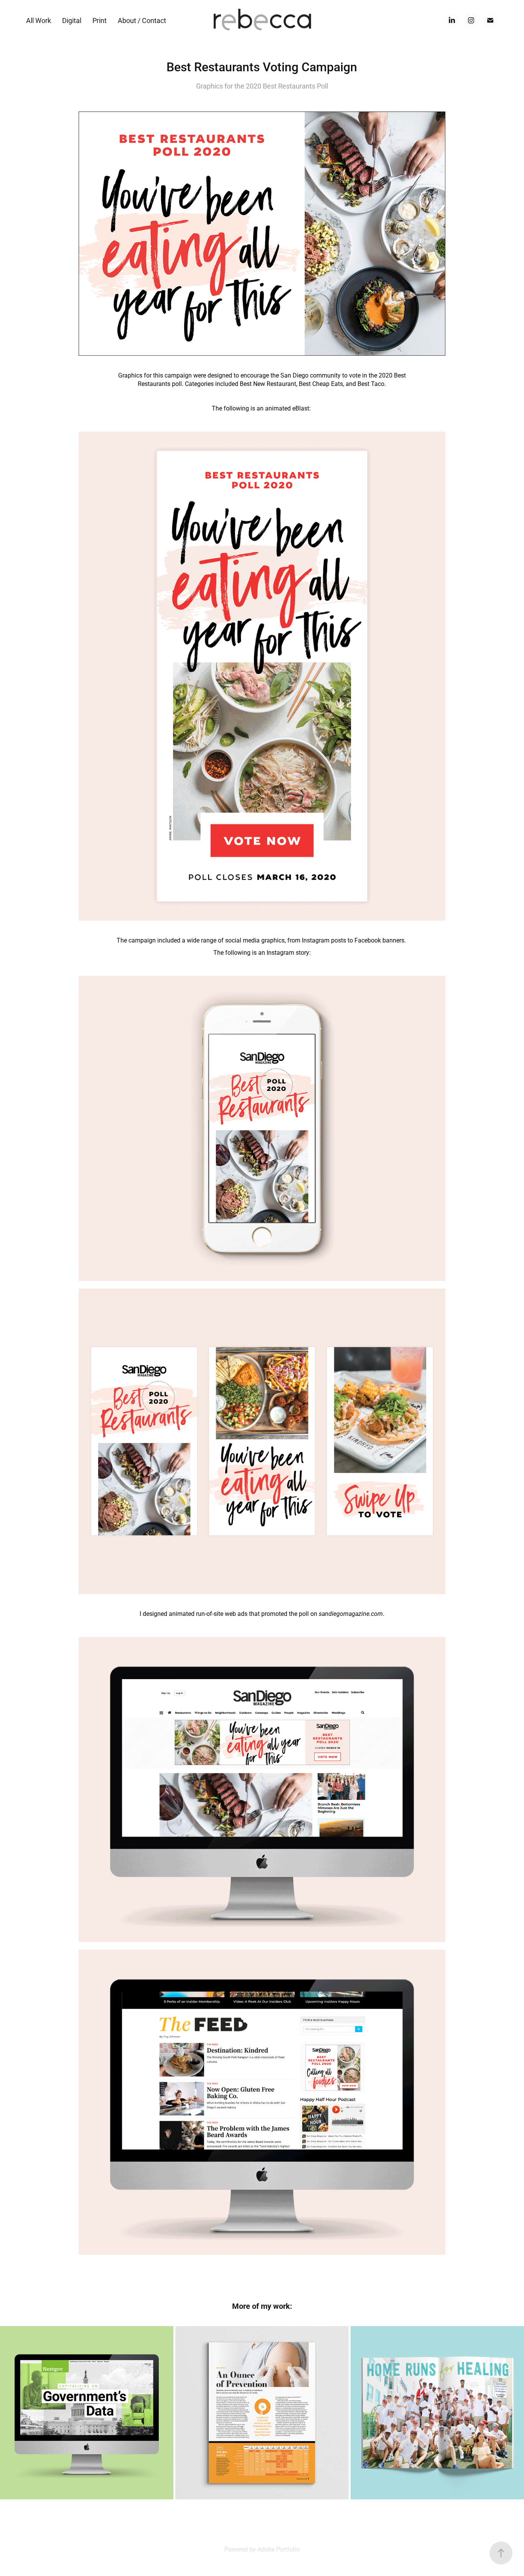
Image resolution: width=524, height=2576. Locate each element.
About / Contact (142, 20)
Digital (72, 20)
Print (100, 20)
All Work (39, 20)
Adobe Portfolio (278, 2549)
